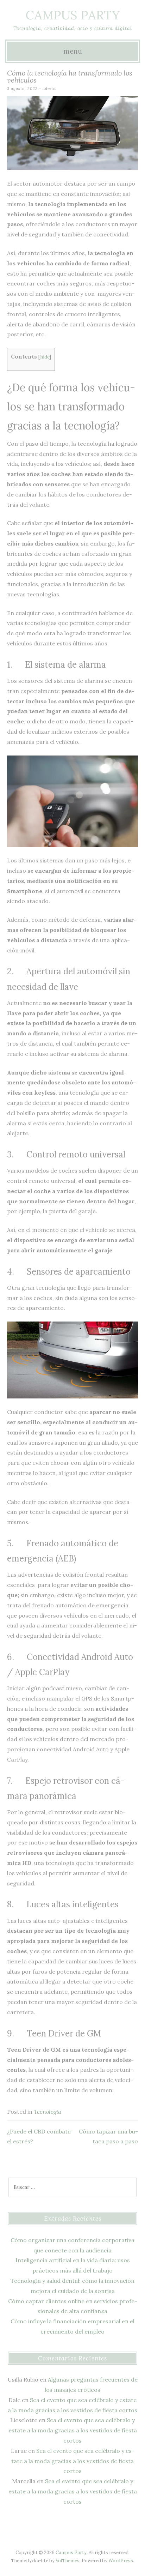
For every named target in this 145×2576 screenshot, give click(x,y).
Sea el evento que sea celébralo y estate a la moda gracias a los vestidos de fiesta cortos (73, 2430)
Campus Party (73, 15)
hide (45, 357)
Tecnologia (48, 2112)
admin (49, 89)
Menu (73, 51)
